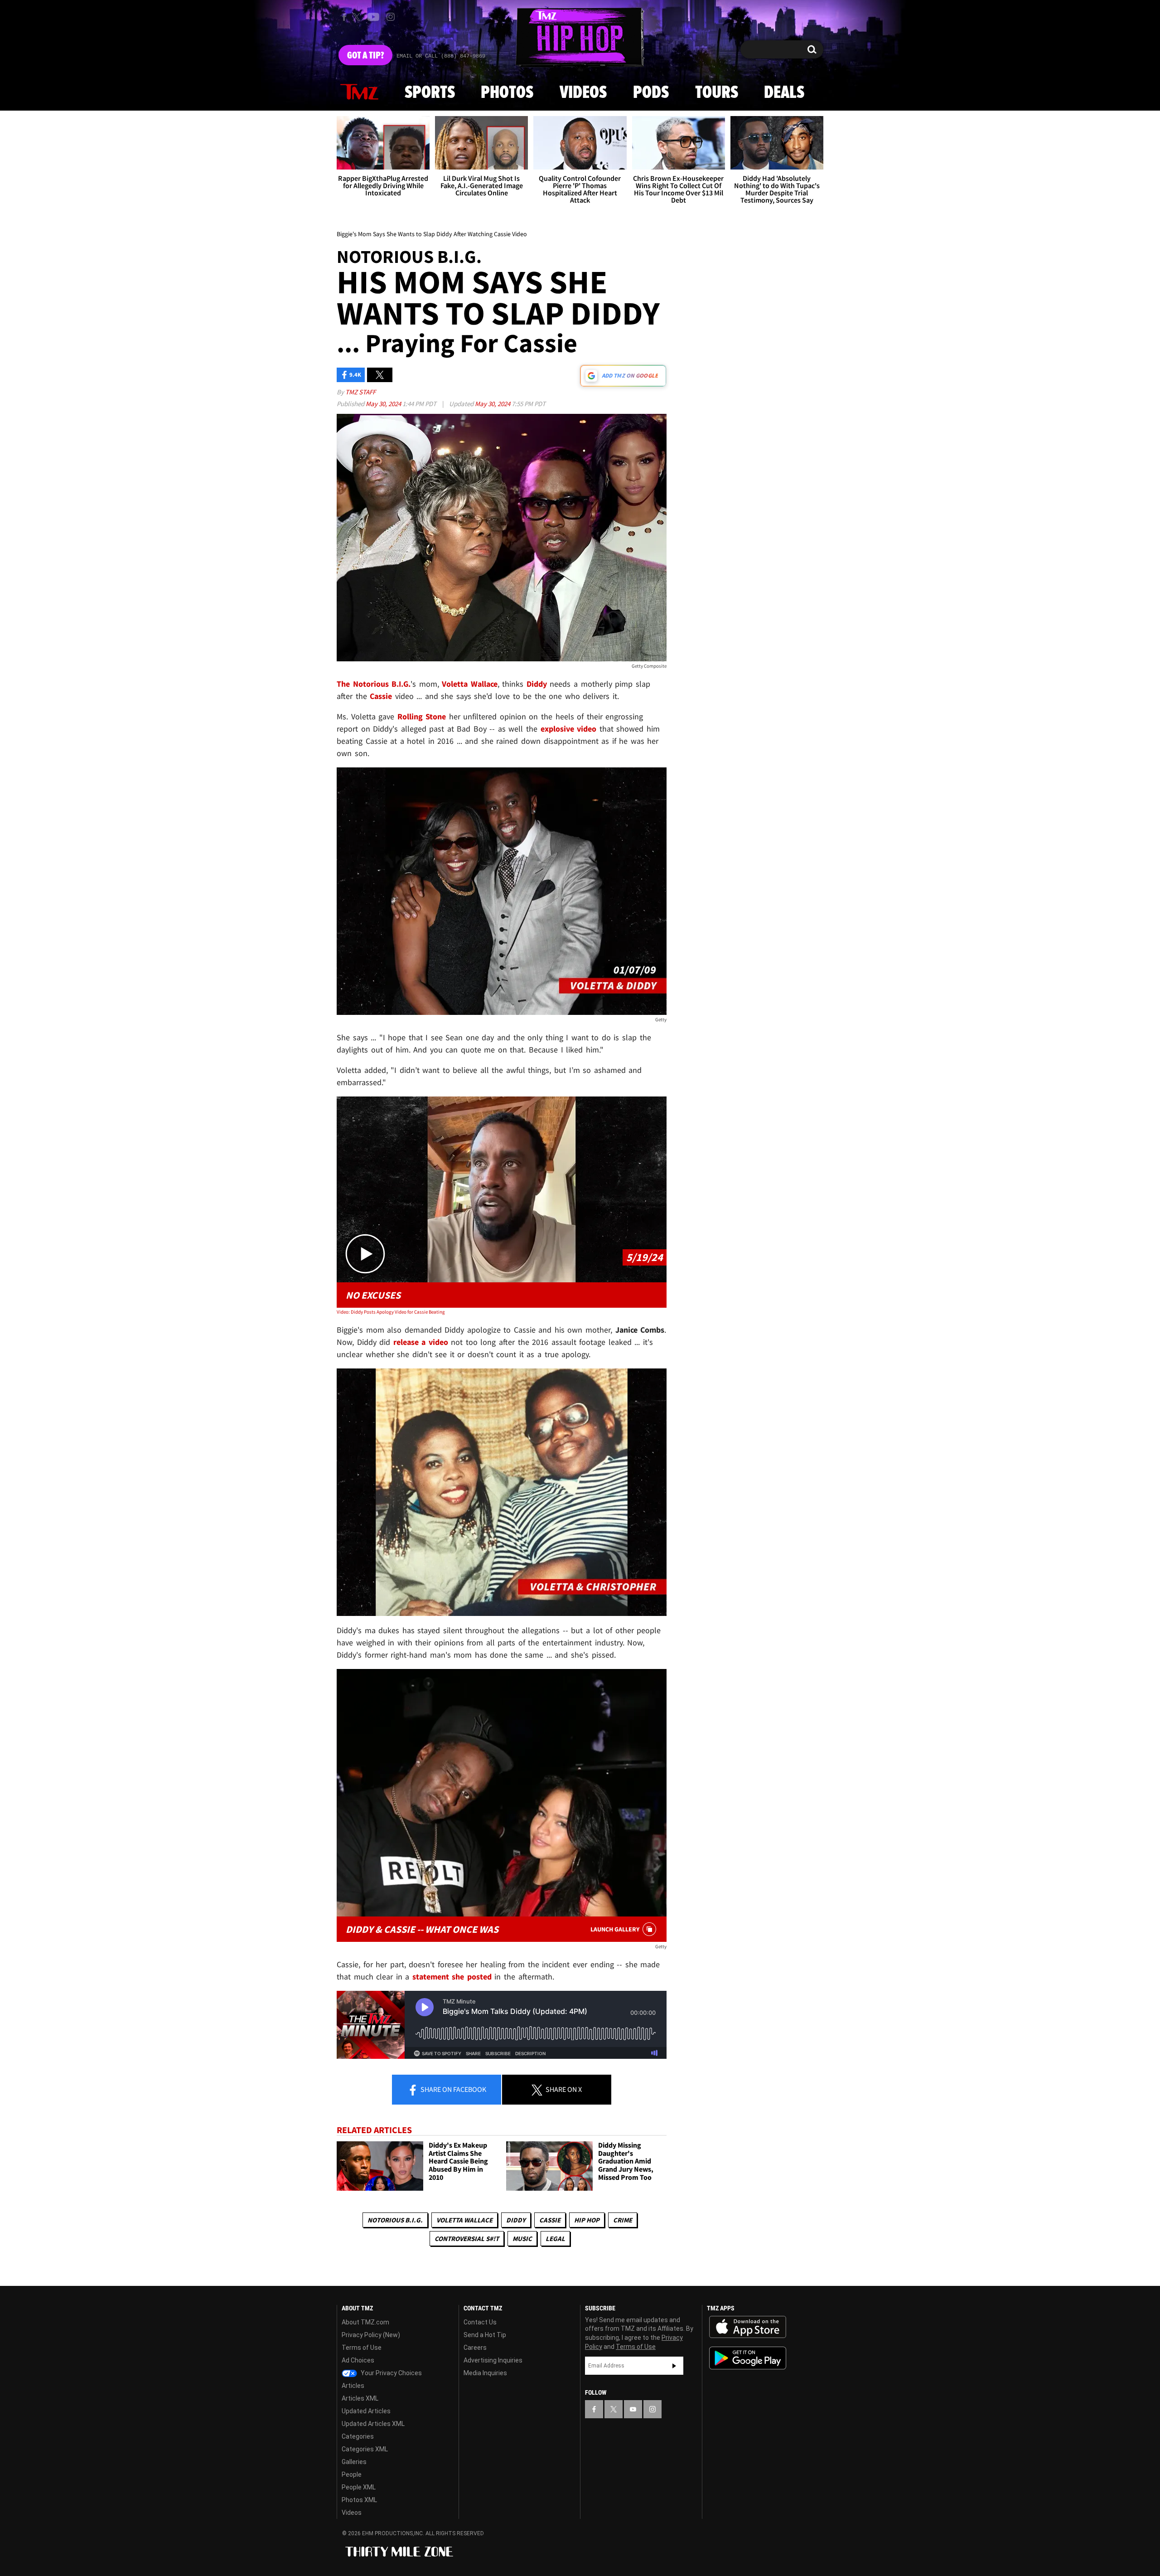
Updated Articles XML (373, 2424)
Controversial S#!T (467, 2239)
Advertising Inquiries (493, 2360)
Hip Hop (587, 2220)
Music (522, 2239)
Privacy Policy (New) (371, 2335)
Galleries (354, 2462)
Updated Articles (366, 2411)
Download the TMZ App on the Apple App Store (748, 2327)
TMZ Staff (360, 392)
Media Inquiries (485, 2373)
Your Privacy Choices (391, 2373)
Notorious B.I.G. (395, 2220)
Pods (651, 93)
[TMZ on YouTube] (633, 2409)
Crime (623, 2220)
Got (365, 56)
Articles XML (360, 2398)
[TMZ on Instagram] (391, 17)
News (359, 92)
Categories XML (365, 2449)
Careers (475, 2348)
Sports (430, 93)
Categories (358, 2436)
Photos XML (359, 2500)
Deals (784, 93)
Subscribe (674, 2366)
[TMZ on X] (358, 17)
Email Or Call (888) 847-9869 (441, 56)
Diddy (516, 2220)
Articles (353, 2386)
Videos (583, 93)
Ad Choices (358, 2360)
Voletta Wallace (464, 2220)
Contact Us (480, 2322)
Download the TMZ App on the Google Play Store (748, 2358)
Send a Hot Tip (485, 2335)
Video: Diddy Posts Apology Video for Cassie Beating (391, 1312)
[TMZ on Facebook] (344, 17)
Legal (555, 2239)
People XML (359, 2487)
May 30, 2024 (384, 404)
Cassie (550, 2220)
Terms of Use (362, 2348)
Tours (717, 93)
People (352, 2474)
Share (453, 2089)
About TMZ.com (365, 2322)
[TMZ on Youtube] (373, 17)
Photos (507, 93)
